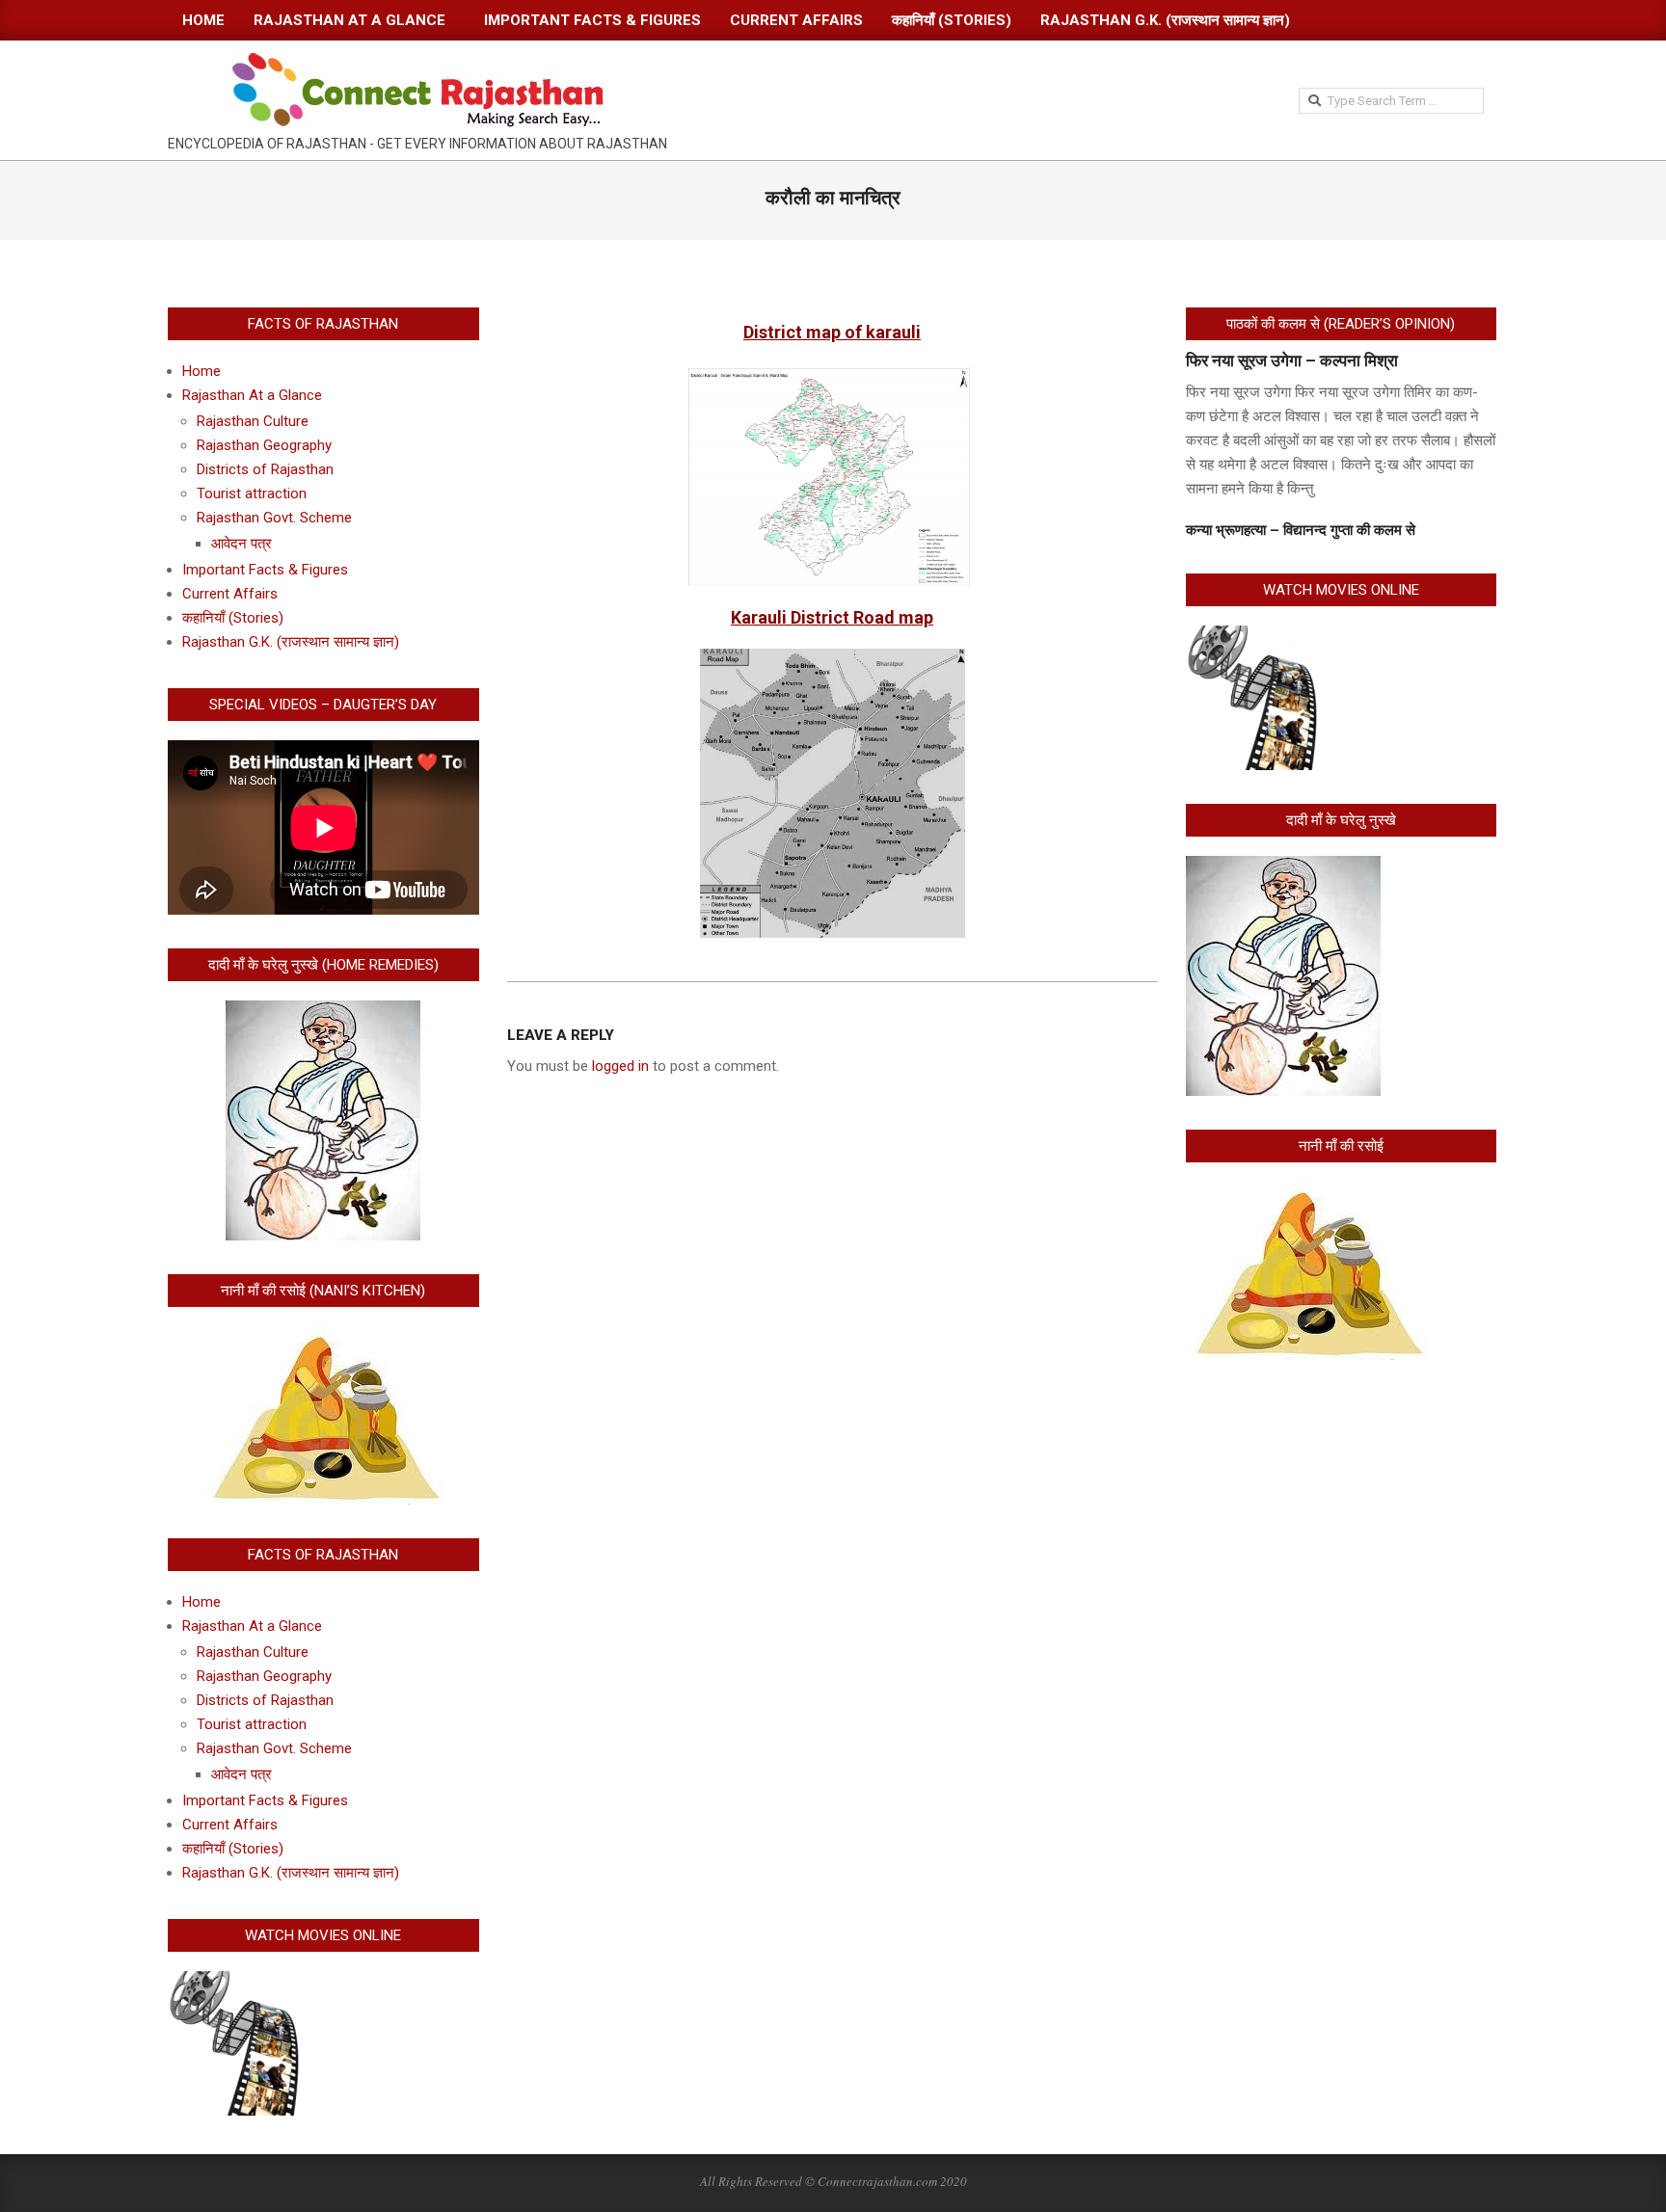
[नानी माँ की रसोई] (1307, 1193)
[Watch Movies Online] (240, 1983)
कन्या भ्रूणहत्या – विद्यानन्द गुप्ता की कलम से (1301, 530)
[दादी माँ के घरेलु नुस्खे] (1283, 867)
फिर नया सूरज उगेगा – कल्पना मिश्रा (1292, 360)
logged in (620, 1066)
